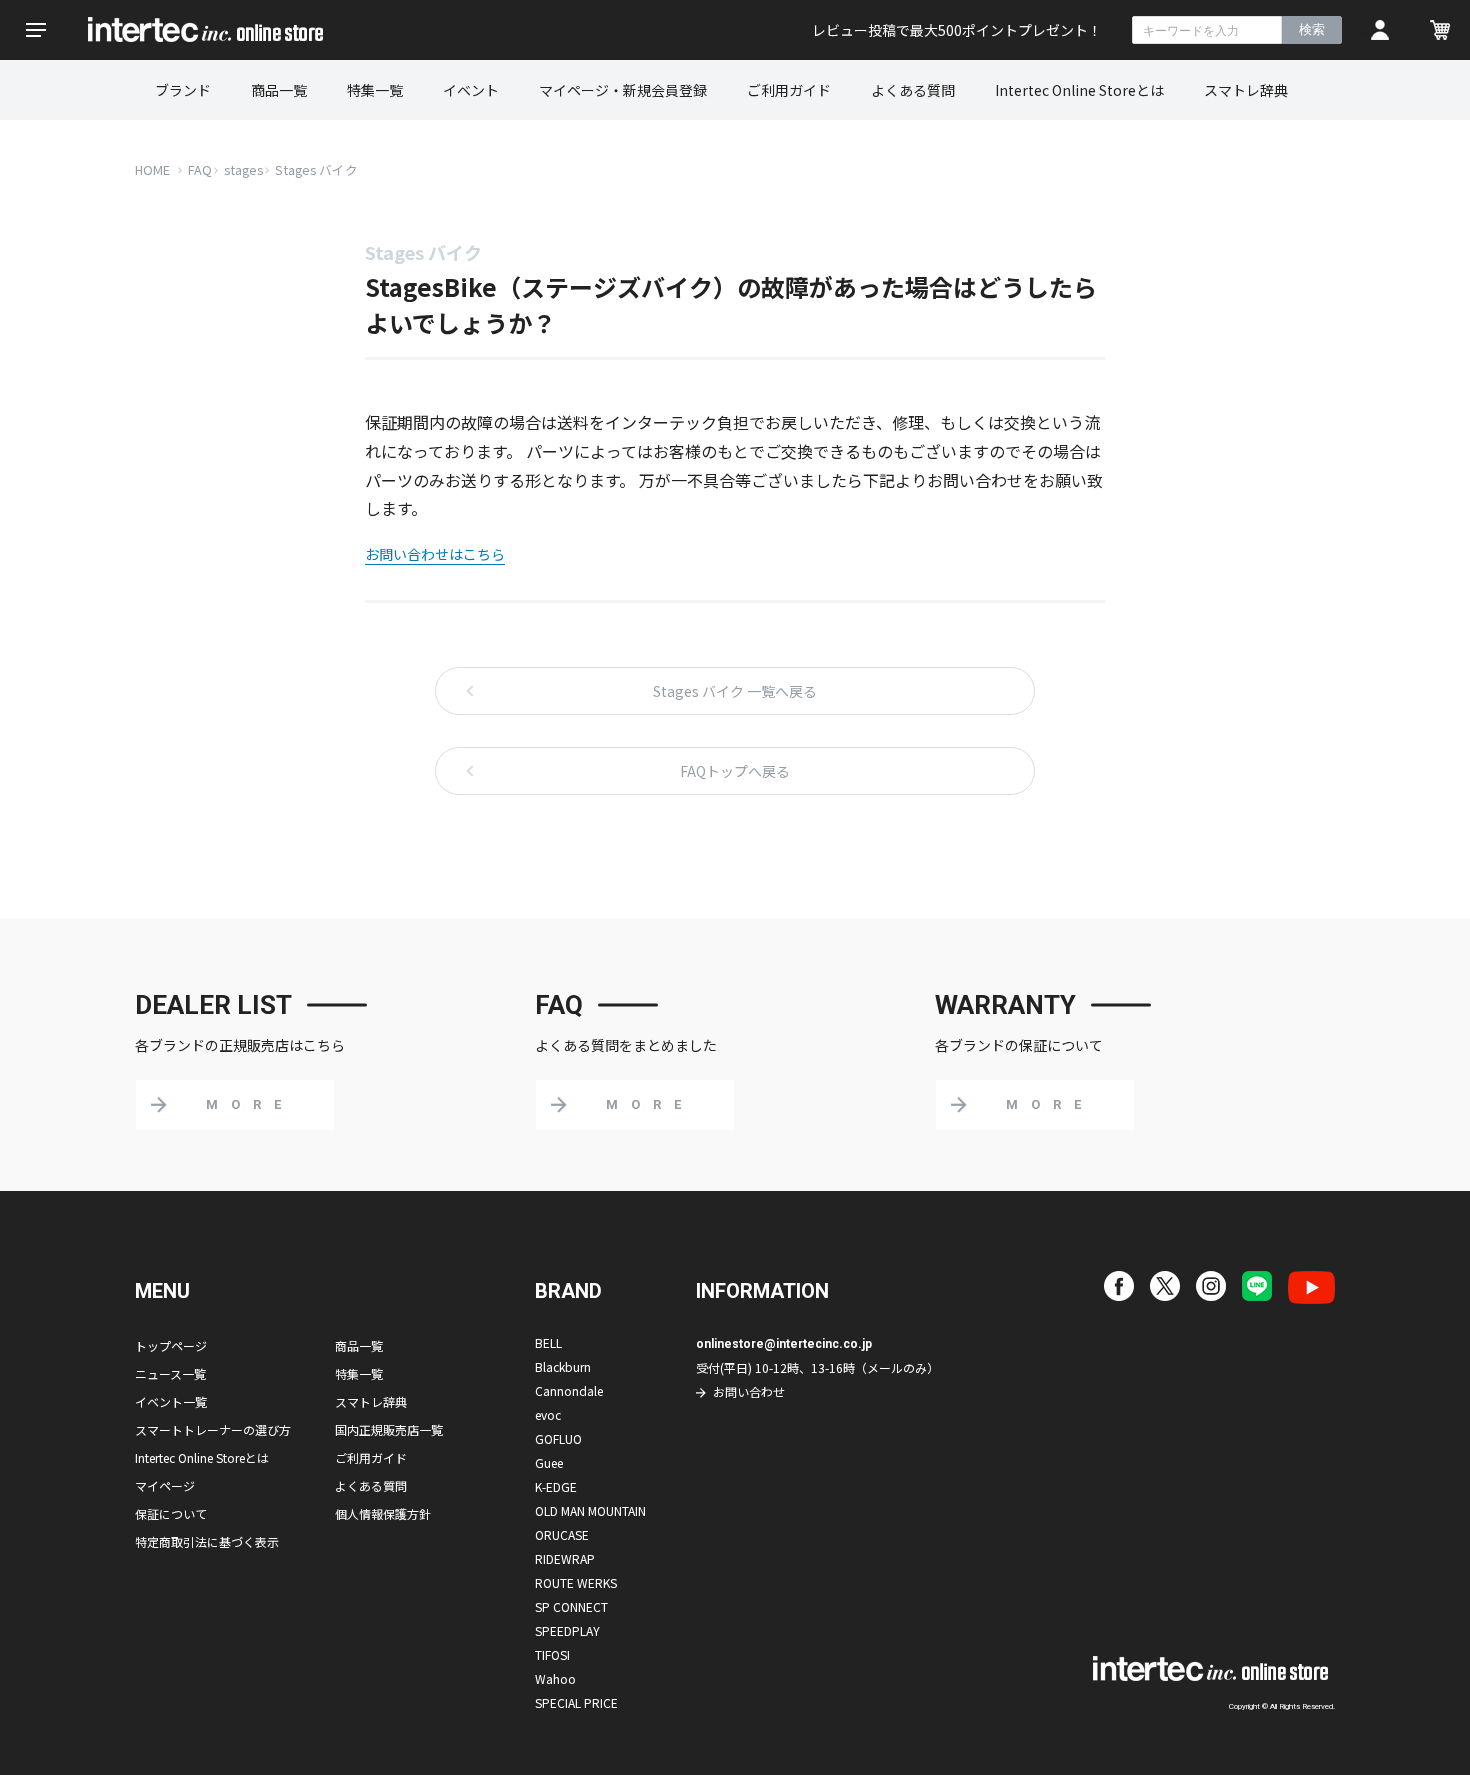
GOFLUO (558, 1438)
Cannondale (569, 1390)
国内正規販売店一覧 (389, 1429)
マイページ (165, 1485)
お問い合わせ (749, 1391)
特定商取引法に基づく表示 (207, 1541)
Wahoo (555, 1678)
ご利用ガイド (789, 90)
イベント (471, 90)
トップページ (171, 1345)
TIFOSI (552, 1654)
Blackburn (563, 1366)
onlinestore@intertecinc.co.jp (784, 1344)
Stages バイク (316, 169)
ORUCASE (562, 1534)
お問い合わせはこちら (435, 554)
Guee (549, 1462)
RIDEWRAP (565, 1558)
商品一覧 (279, 90)
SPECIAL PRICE (576, 1702)
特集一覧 (375, 90)
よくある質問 (913, 90)
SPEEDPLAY (567, 1630)
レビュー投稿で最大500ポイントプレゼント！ (957, 30)
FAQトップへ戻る (735, 771)
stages (243, 169)
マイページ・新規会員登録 (623, 90)
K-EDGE (556, 1486)
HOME (152, 169)
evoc (548, 1414)
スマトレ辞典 (1246, 90)
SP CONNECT (571, 1606)
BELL (548, 1342)
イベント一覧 (171, 1401)
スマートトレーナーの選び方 (213, 1429)
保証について (171, 1513)
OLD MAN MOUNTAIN (590, 1510)
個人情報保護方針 (383, 1513)
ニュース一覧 (170, 1373)
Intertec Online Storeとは (1079, 90)
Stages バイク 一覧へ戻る (735, 691)
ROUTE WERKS (576, 1582)
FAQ (200, 169)
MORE (250, 1104)
